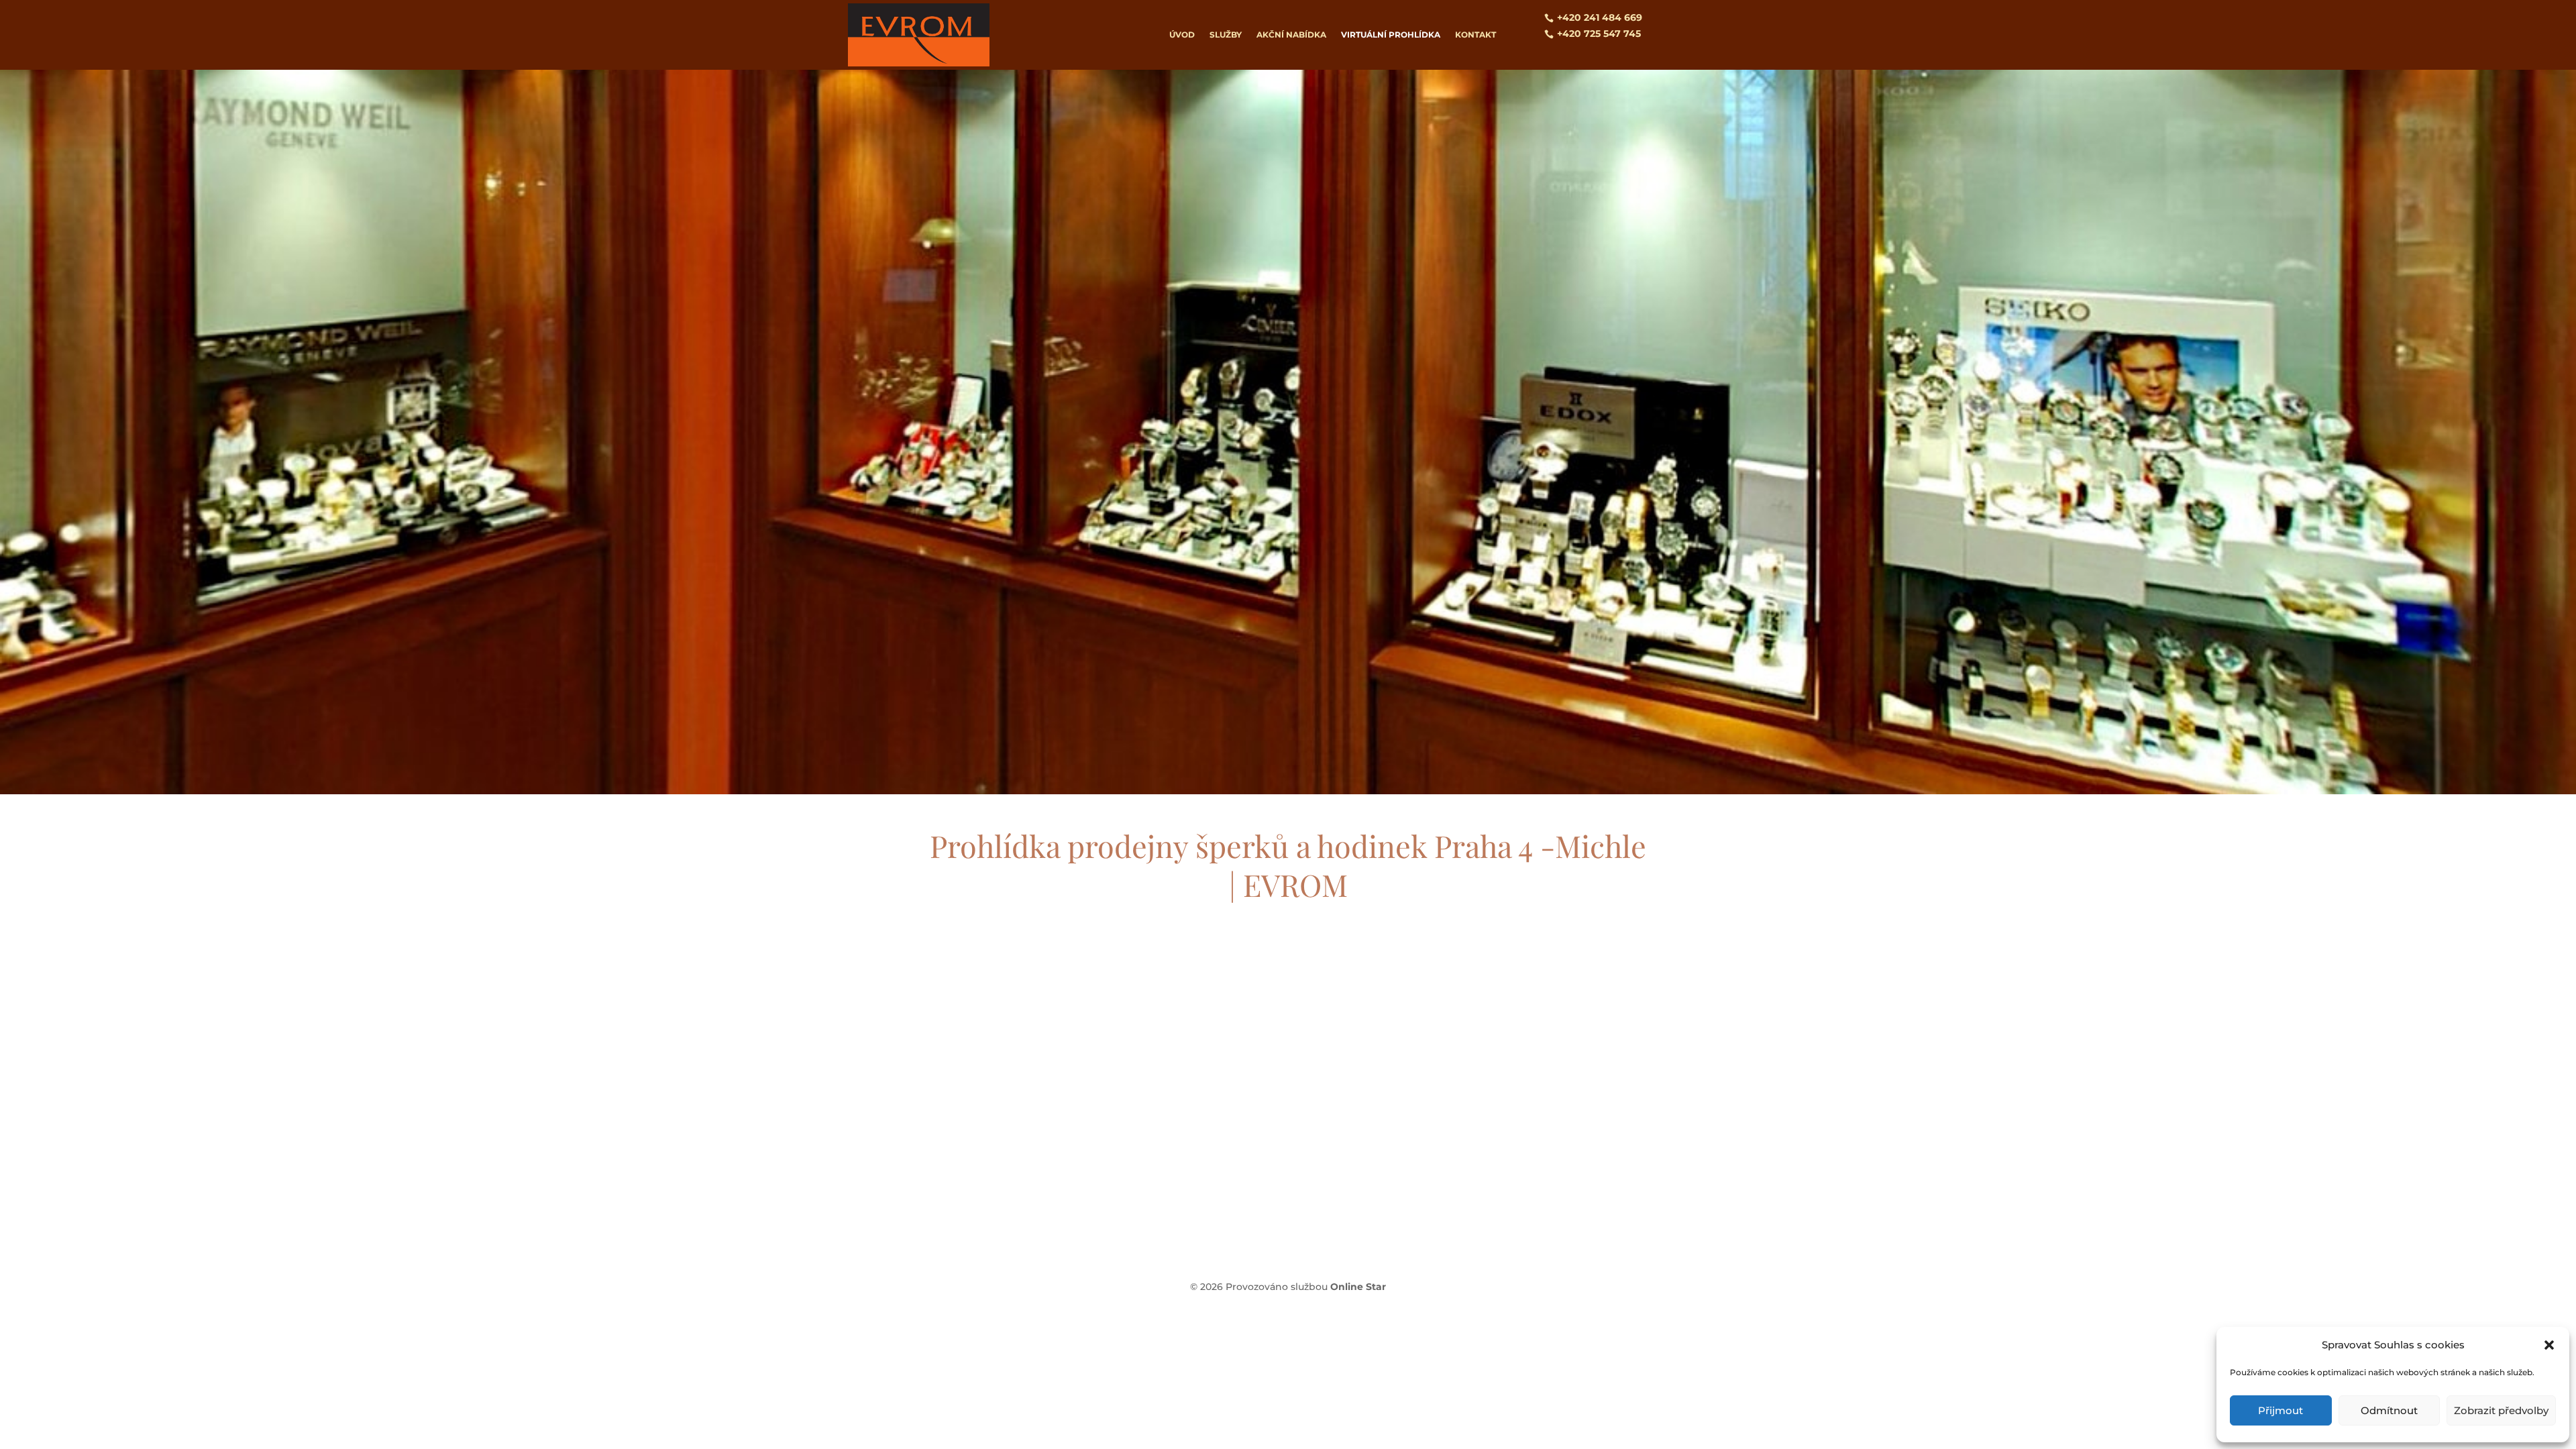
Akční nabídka (1291, 35)
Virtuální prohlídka (1391, 35)
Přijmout (2280, 1410)
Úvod (1182, 35)
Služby (1226, 35)
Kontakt (1475, 35)
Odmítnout (2389, 1410)
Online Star (1358, 1287)
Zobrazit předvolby (2501, 1410)
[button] (2549, 1345)
